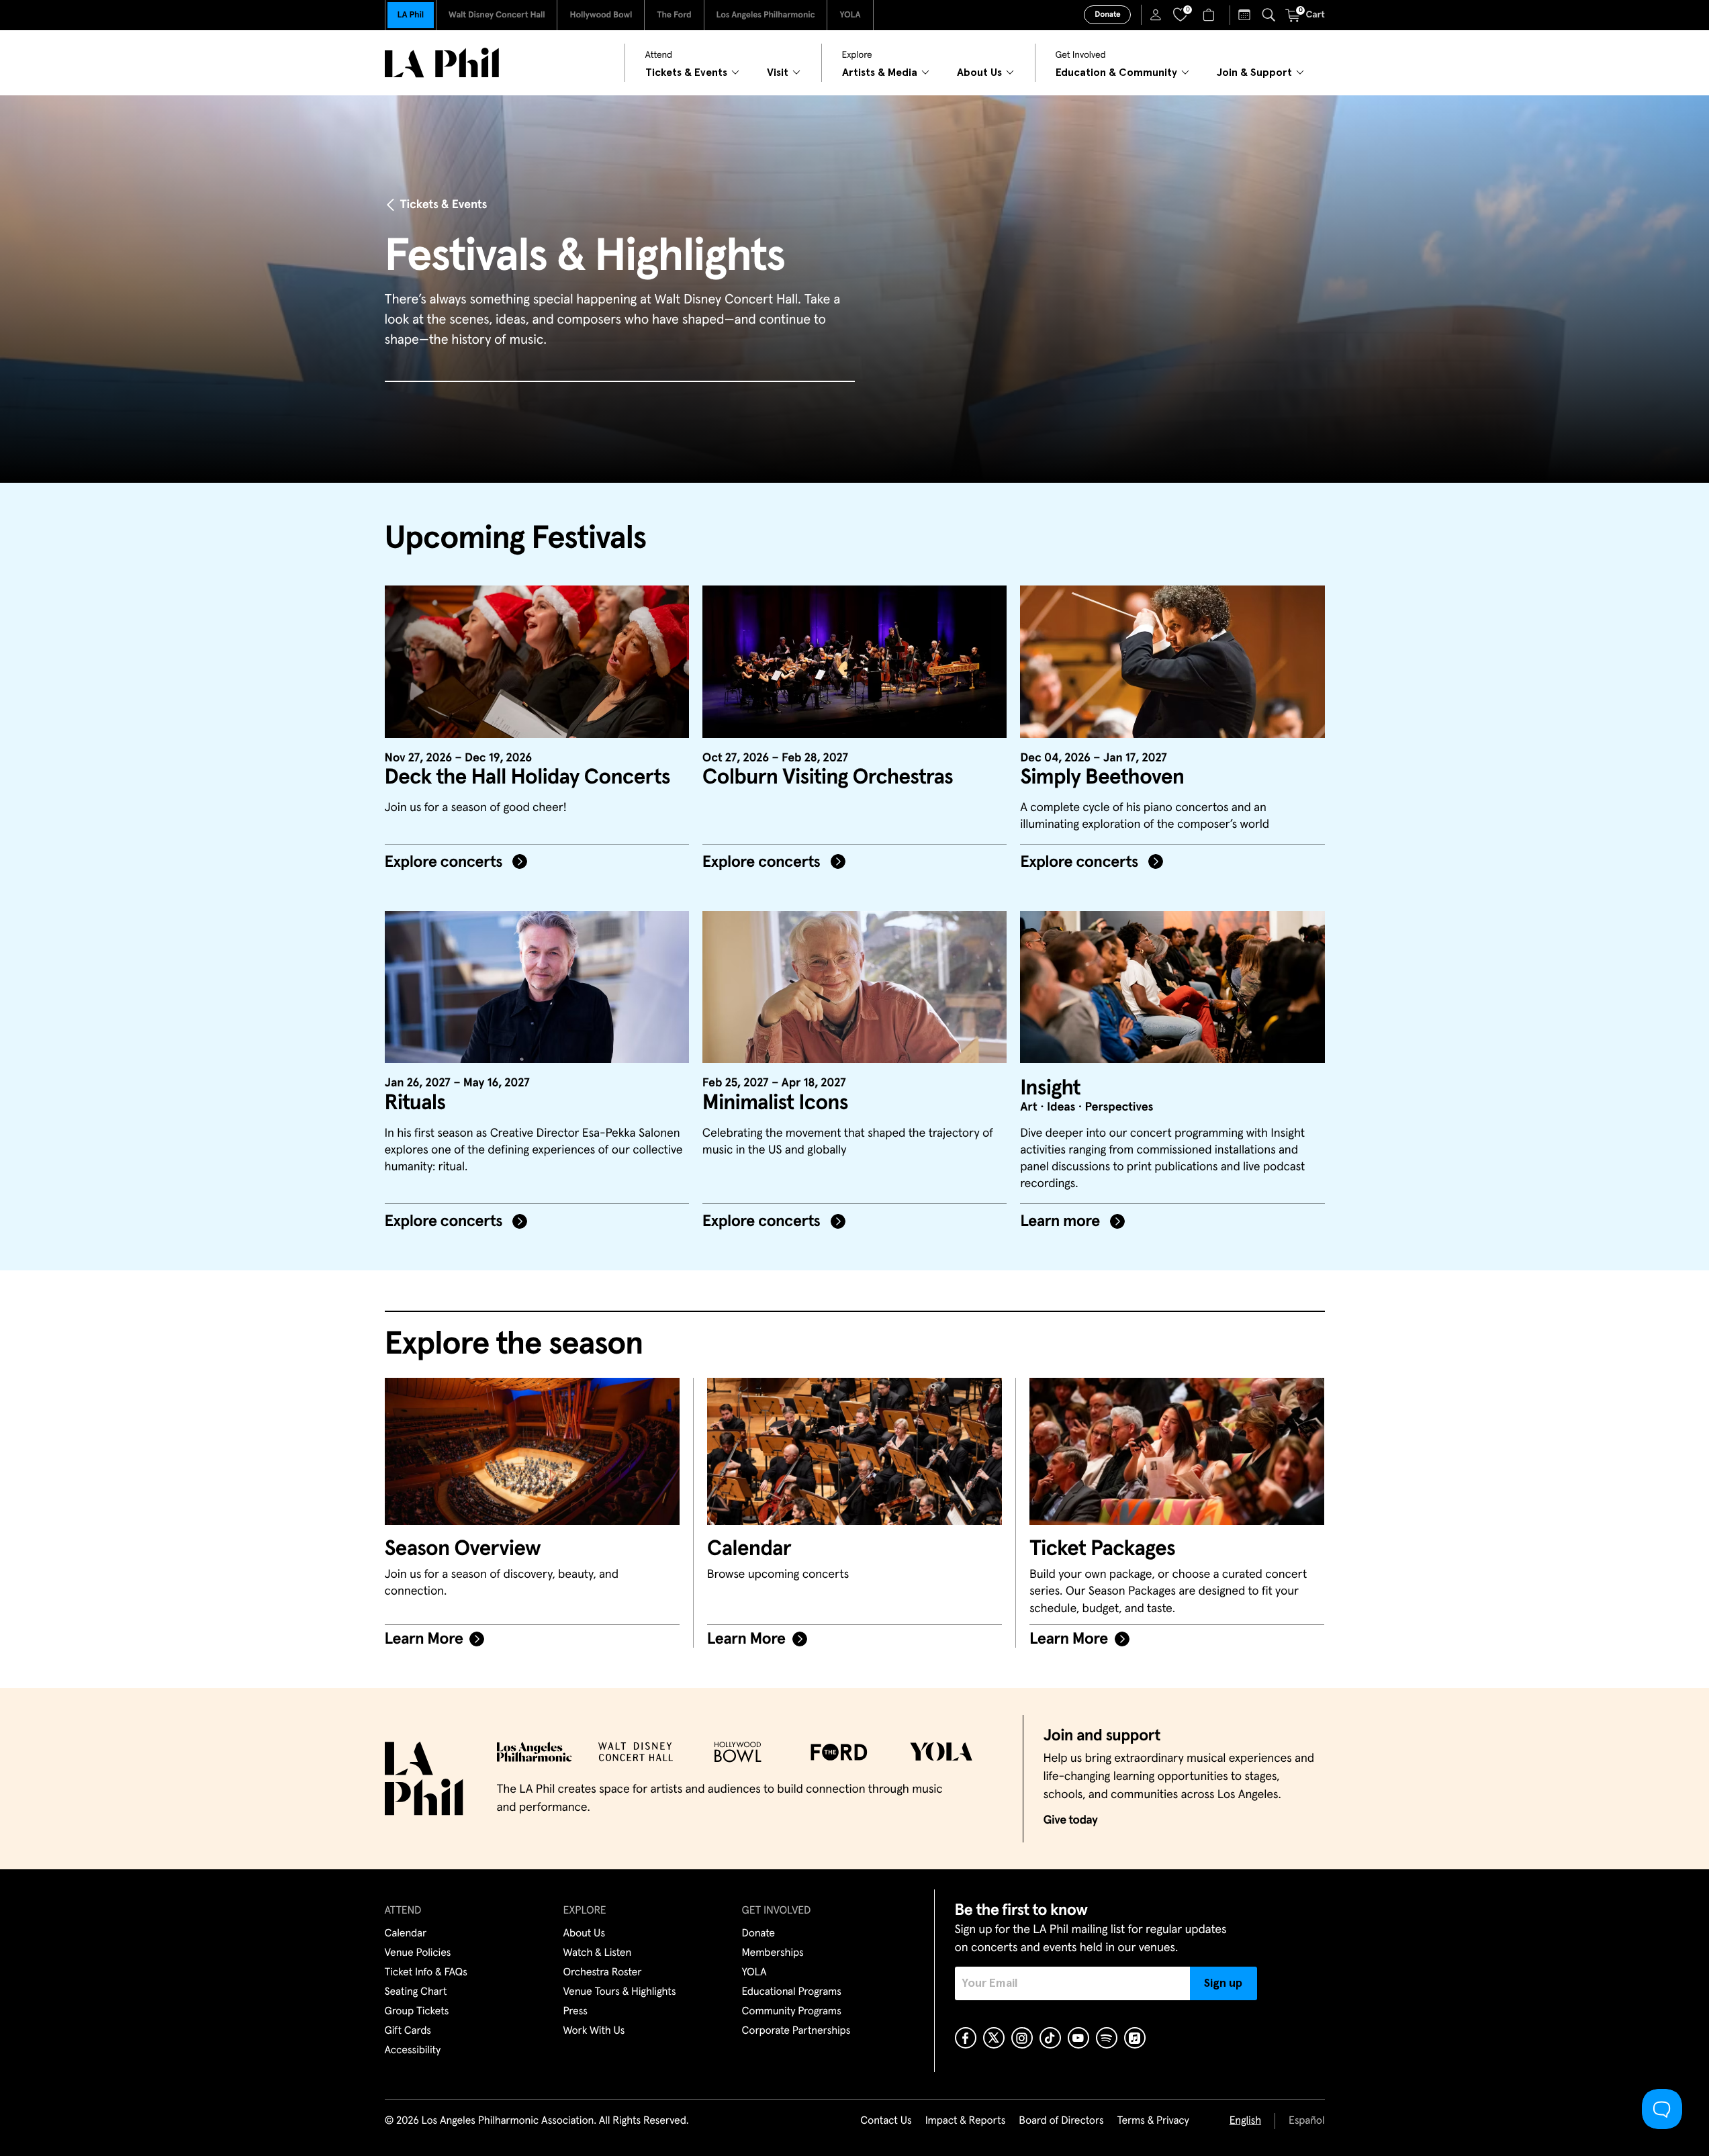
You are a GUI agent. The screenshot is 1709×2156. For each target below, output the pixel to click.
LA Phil (411, 15)
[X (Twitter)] (994, 2038)
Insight (1050, 1088)
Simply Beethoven (1102, 778)
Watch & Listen (598, 1953)
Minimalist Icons (775, 1103)
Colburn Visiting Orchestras (828, 778)
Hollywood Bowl (601, 15)
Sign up (1223, 1983)
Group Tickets (417, 2012)
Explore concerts (446, 863)
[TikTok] (1050, 2038)
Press (575, 2012)
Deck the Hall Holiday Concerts (527, 778)
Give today (1071, 1820)
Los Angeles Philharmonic (766, 15)
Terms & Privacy (1153, 2121)
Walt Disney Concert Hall (497, 15)
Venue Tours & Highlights (620, 1992)
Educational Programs (792, 1992)
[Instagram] (1022, 2038)
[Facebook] (966, 2038)
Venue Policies (418, 1953)
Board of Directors (1061, 2121)
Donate (1107, 15)
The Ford (674, 15)
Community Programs (792, 2012)
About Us (585, 1934)
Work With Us (594, 2031)
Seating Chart (416, 1992)
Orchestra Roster (603, 1973)
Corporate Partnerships (796, 2031)
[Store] (1210, 15)
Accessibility (413, 2051)
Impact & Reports (966, 2121)
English (1245, 2121)
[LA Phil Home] (442, 63)
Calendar (406, 1934)
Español (1306, 2121)
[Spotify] (1107, 2038)
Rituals (415, 1103)
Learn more (1062, 1222)
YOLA (850, 15)
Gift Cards (408, 2031)
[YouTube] (1078, 2038)
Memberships (773, 1953)
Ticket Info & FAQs (426, 1973)
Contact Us (886, 2121)
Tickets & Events (444, 205)
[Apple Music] (1135, 2038)
